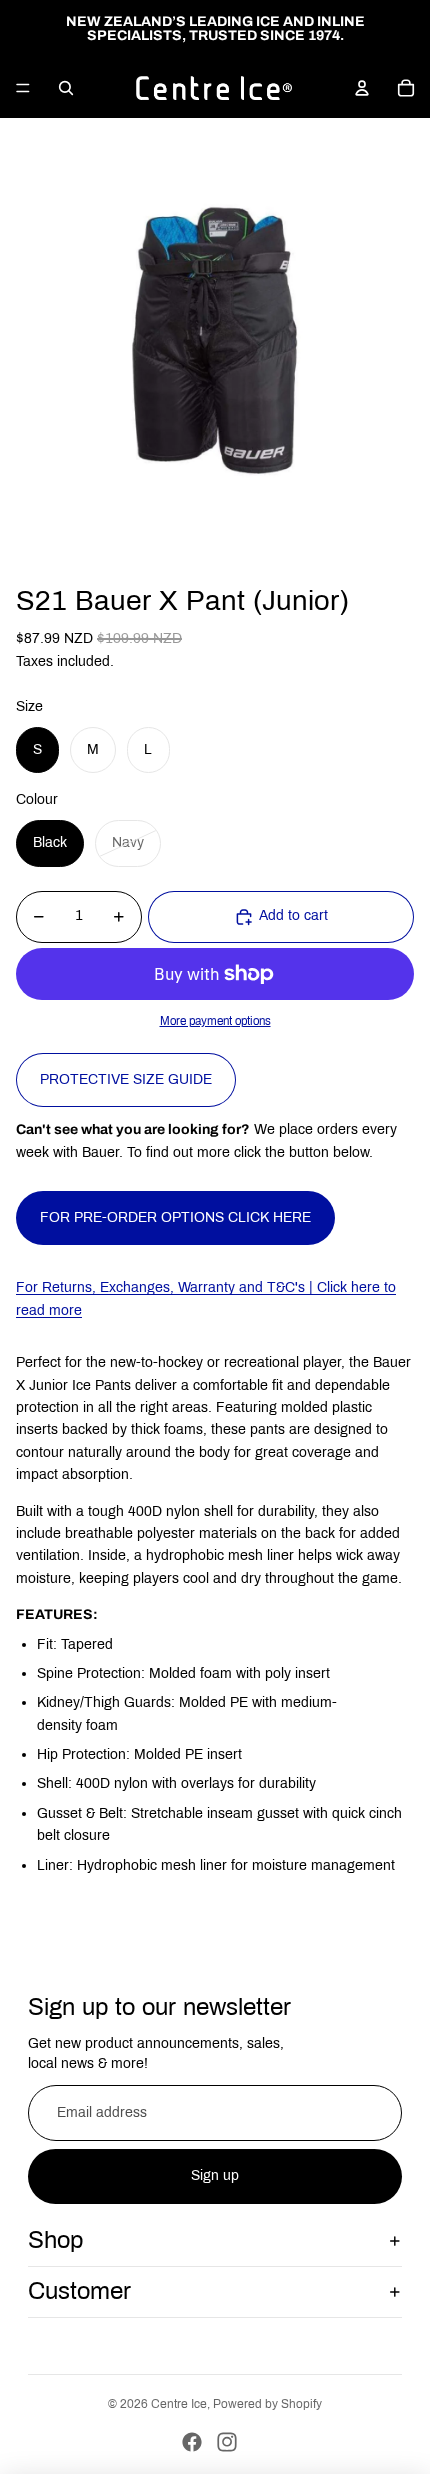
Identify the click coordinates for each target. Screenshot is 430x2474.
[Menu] (23, 88)
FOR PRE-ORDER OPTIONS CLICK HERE (175, 1217)
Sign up (215, 2175)
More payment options (215, 1021)
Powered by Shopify (267, 2404)
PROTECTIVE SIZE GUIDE (126, 1079)
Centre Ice (179, 2404)
